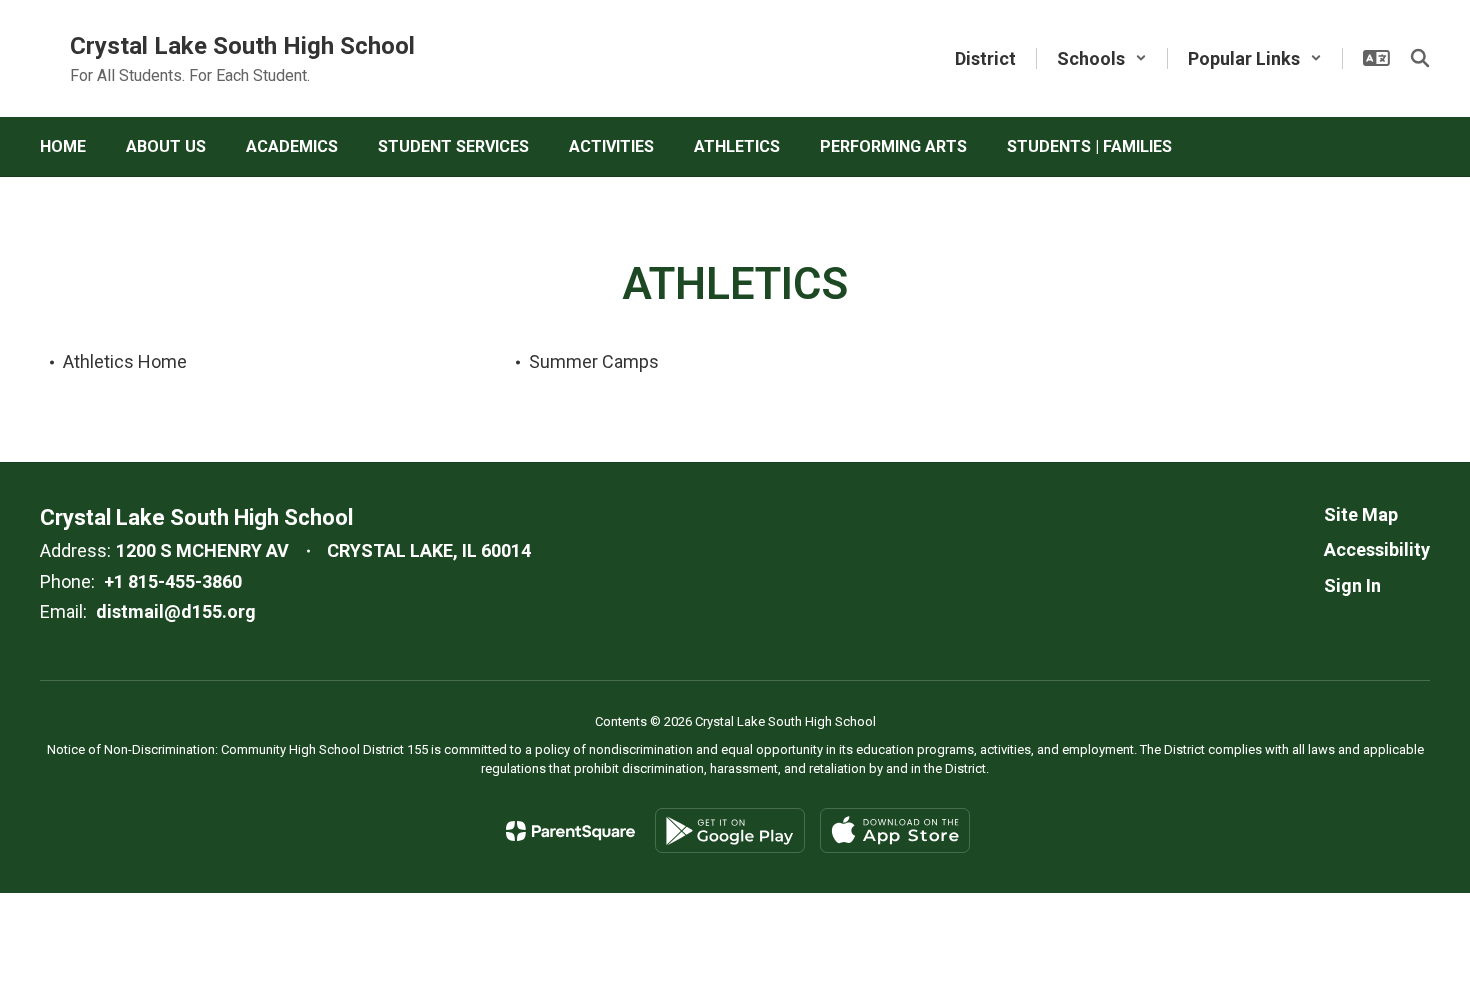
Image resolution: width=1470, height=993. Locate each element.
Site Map (1361, 514)
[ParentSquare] (570, 831)
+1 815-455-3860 (173, 581)
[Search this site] (1420, 58)
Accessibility (1377, 549)
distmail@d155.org (176, 611)
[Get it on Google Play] (730, 830)
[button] (1102, 58)
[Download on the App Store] (895, 830)
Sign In (1352, 585)
